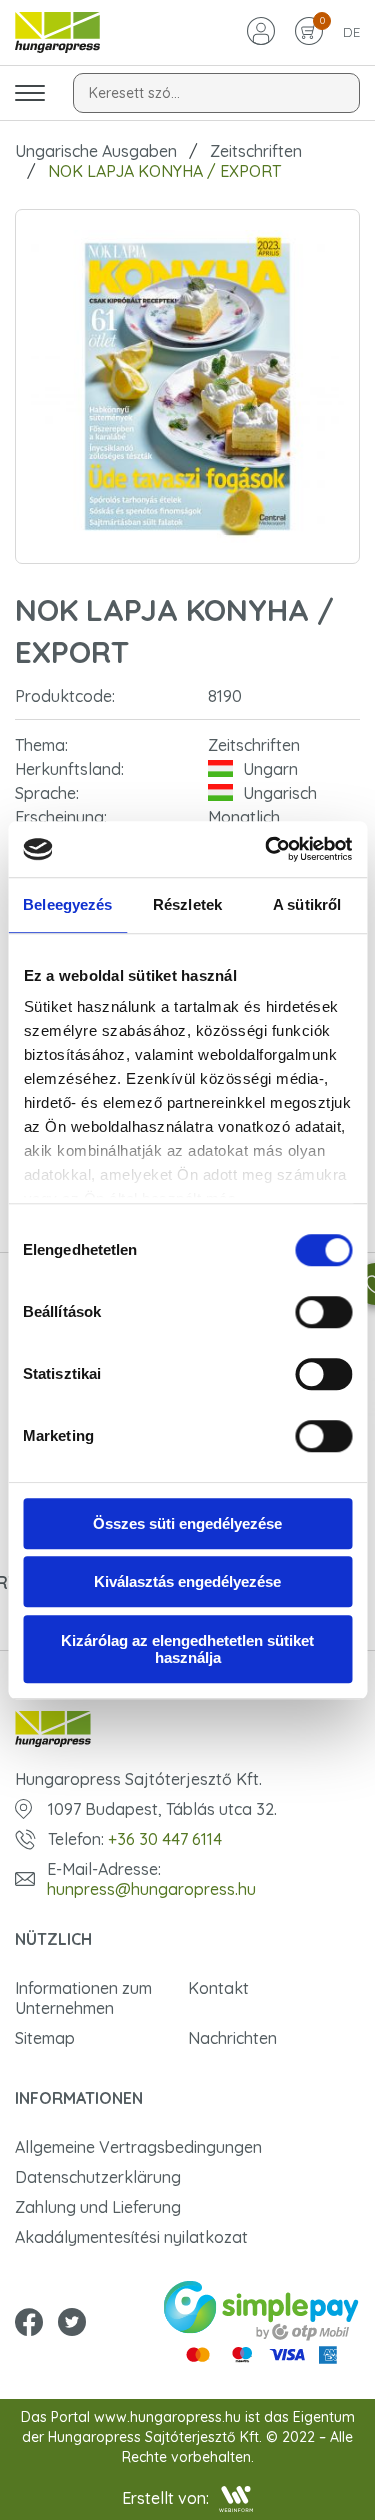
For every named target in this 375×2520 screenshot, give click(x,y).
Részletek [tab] (187, 904)
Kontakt (218, 1988)
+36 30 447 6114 (165, 1839)
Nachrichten (232, 2038)
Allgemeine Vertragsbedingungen (138, 2147)
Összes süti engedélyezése (187, 1523)
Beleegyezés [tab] (67, 904)
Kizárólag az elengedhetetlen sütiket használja (187, 1649)
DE (351, 32)
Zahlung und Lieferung (98, 2207)
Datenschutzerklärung (98, 2177)
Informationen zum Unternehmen (83, 1998)
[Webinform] (236, 2499)
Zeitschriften (256, 151)
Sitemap (45, 2038)
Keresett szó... (134, 93)
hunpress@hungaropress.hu (151, 1889)
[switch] (323, 1312)
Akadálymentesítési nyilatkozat (131, 2237)
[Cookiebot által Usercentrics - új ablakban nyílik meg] (267, 849)
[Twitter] (72, 2324)
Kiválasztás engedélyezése (187, 1581)
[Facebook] (29, 2324)
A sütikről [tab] (307, 904)
